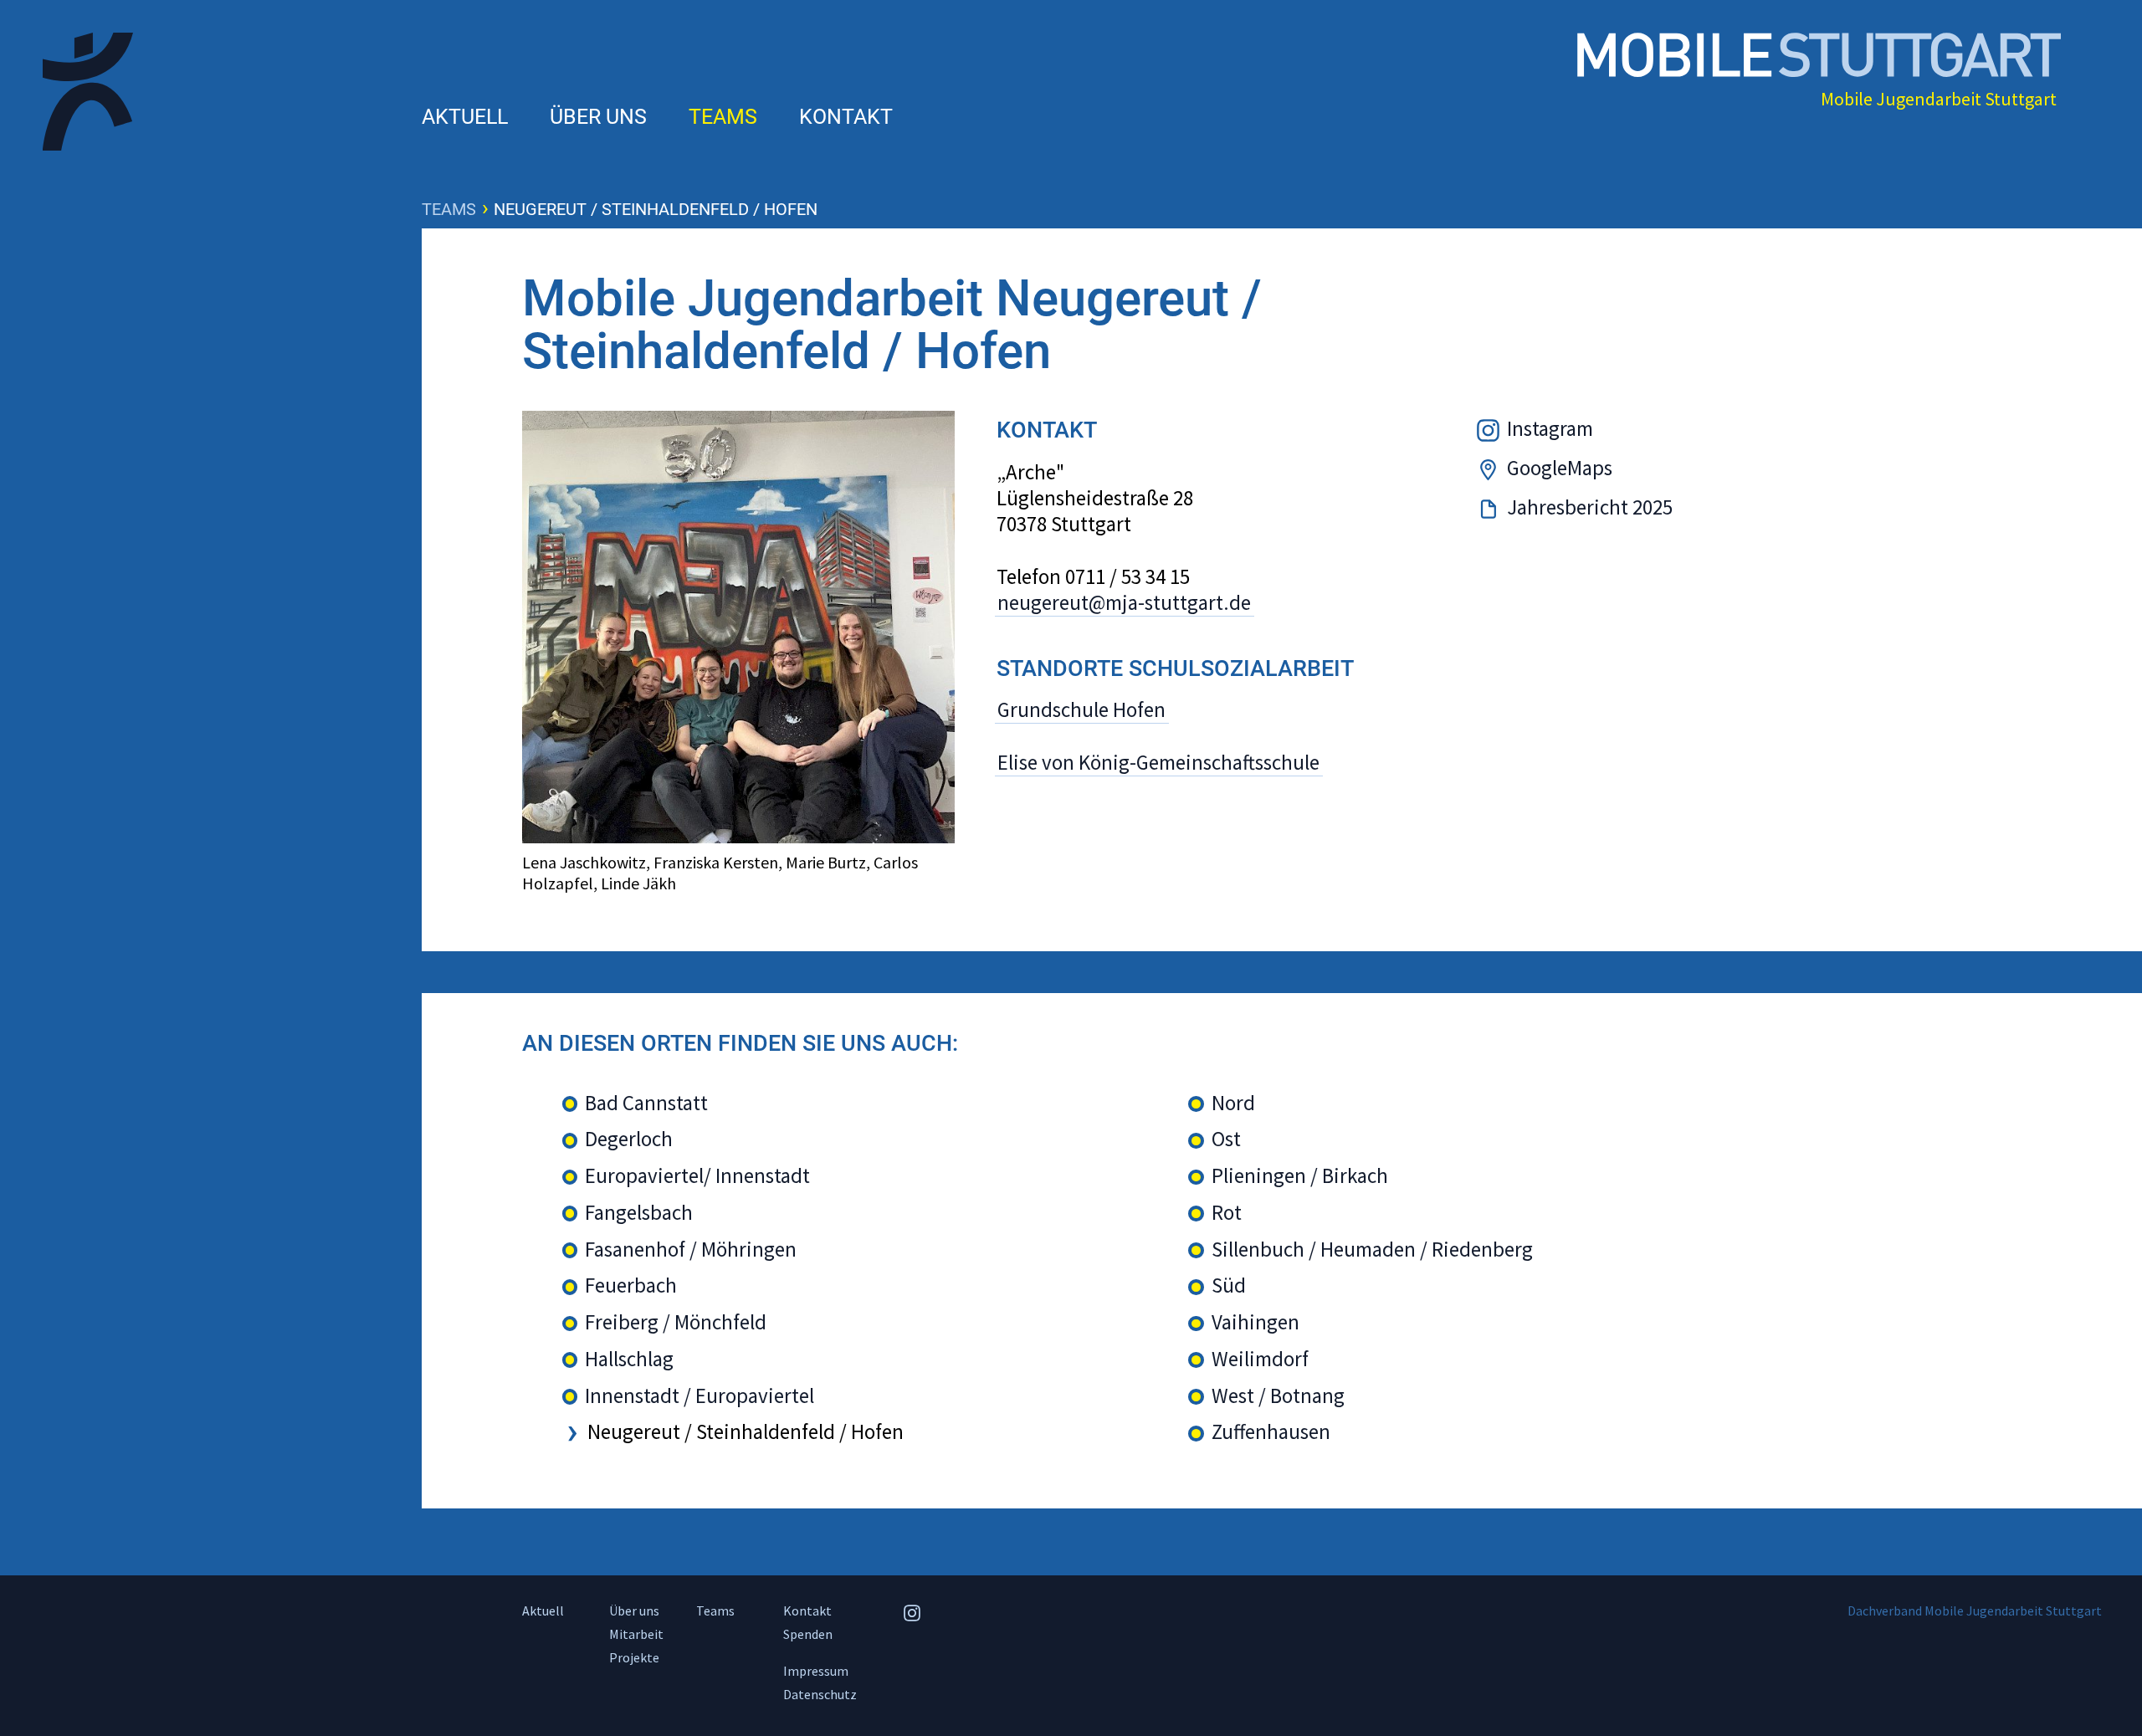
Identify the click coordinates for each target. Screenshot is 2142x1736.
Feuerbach (631, 1285)
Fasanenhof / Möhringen (691, 1250)
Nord (1233, 1103)
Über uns (598, 117)
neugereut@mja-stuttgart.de (1124, 603)
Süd (1229, 1285)
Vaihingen (1255, 1322)
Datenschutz (820, 1694)
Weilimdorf (1260, 1359)
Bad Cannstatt (646, 1103)
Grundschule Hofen (1081, 709)
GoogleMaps (1560, 468)
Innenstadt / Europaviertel (699, 1396)
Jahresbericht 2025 (1590, 507)
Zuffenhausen (1271, 1432)
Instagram (1550, 428)
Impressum (816, 1671)
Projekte (634, 1657)
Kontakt (846, 117)
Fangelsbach (639, 1213)
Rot (1227, 1213)
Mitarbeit (636, 1634)
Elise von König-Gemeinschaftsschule (1158, 762)
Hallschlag (629, 1359)
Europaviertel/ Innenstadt (697, 1176)
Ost (1226, 1139)
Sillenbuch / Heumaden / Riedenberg (1372, 1250)
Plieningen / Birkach (1300, 1176)
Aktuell (465, 117)
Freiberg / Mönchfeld (676, 1322)
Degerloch (629, 1139)
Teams (723, 117)
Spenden (808, 1634)
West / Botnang (1278, 1396)
